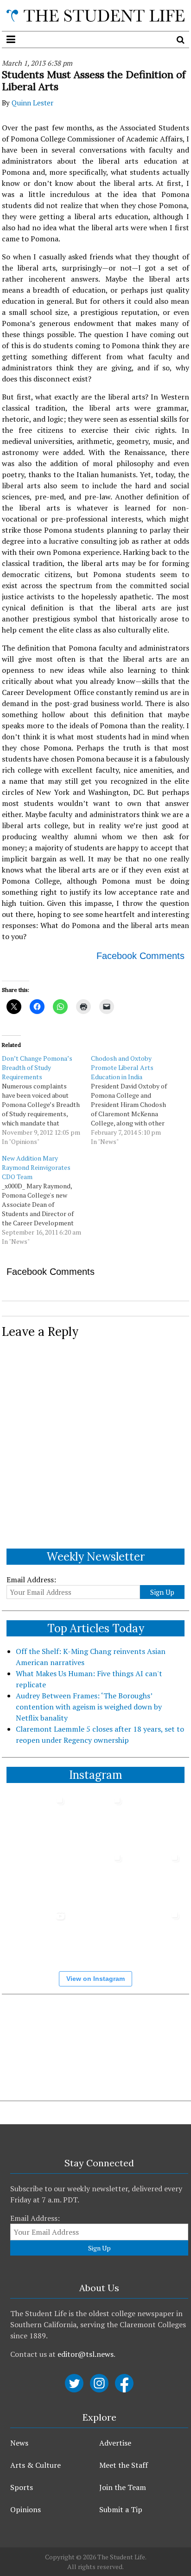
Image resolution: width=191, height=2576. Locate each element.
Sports (22, 2487)
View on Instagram (95, 1979)
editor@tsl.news (86, 2354)
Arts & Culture (35, 2465)
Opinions (25, 2509)
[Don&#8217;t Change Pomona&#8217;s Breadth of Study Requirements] (46, 1100)
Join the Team (123, 2487)
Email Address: (31, 1580)
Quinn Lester (32, 103)
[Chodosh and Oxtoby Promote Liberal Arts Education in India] (135, 1100)
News (19, 2443)
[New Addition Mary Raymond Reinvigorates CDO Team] (46, 1200)
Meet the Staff (124, 2465)
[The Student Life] (95, 15)
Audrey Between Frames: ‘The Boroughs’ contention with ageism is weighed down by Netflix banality (89, 1707)
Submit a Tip (121, 2509)
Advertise (115, 2443)
